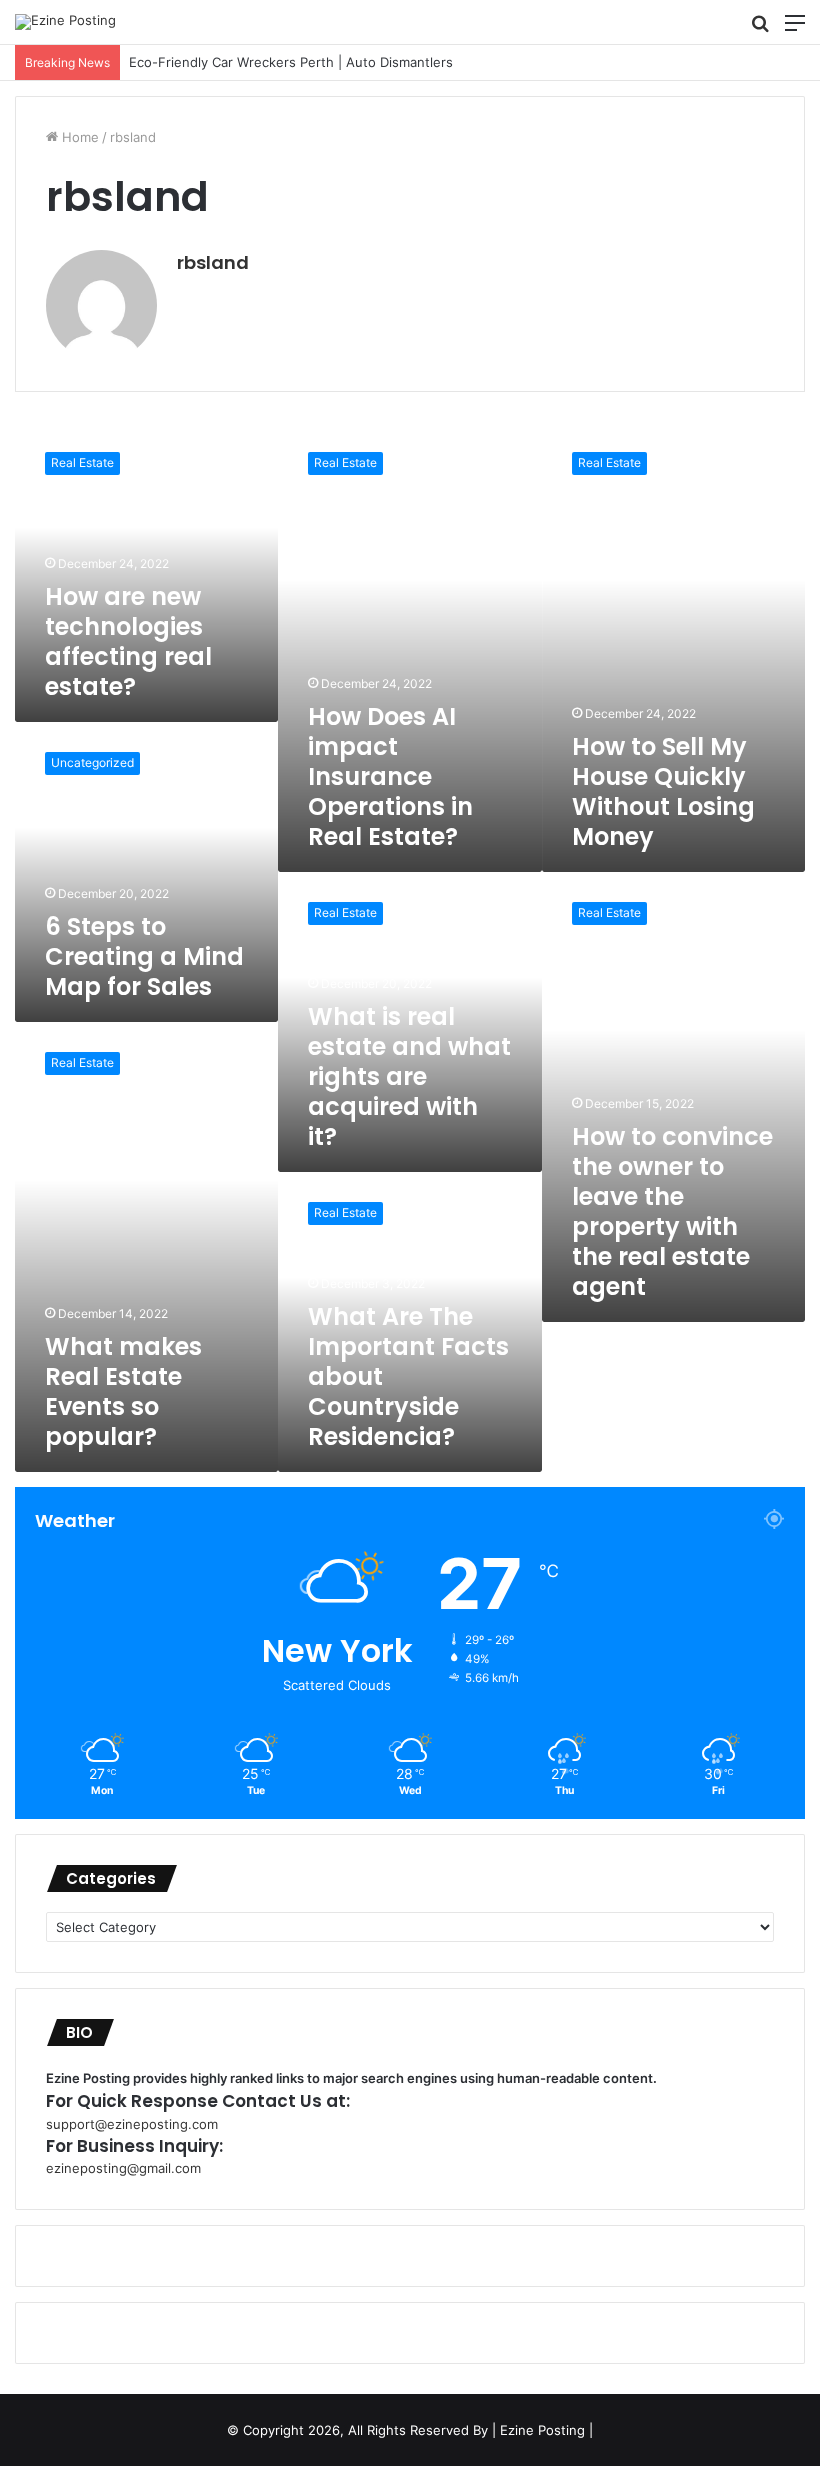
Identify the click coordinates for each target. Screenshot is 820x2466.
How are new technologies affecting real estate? (128, 641)
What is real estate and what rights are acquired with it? (409, 1076)
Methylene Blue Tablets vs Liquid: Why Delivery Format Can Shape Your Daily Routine (382, 62)
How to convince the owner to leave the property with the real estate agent (672, 1211)
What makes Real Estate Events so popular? (123, 1391)
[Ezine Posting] (65, 22)
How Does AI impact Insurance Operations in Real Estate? (390, 776)
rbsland (213, 262)
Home (78, 137)
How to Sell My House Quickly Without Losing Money (663, 791)
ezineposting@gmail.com (123, 2168)
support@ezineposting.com (132, 2124)
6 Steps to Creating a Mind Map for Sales (144, 956)
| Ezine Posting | (542, 2430)
